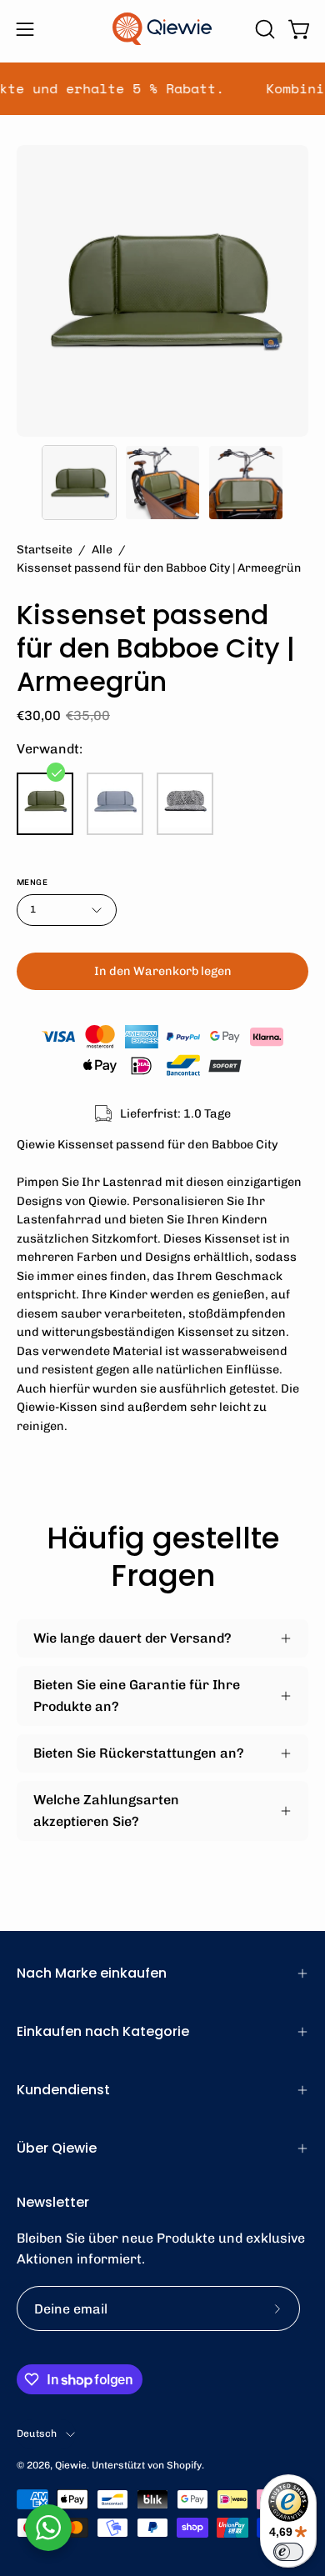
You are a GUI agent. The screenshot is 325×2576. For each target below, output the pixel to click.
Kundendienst (63, 2090)
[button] (263, 29)
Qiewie (71, 2465)
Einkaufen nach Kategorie (103, 2031)
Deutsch (37, 2433)
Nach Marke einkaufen (92, 1973)
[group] (162, 89)
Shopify (184, 2465)
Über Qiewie (57, 2148)
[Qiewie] (162, 29)
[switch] (288, 2552)
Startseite (45, 550)
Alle (102, 550)
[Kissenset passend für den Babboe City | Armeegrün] (79, 483)
